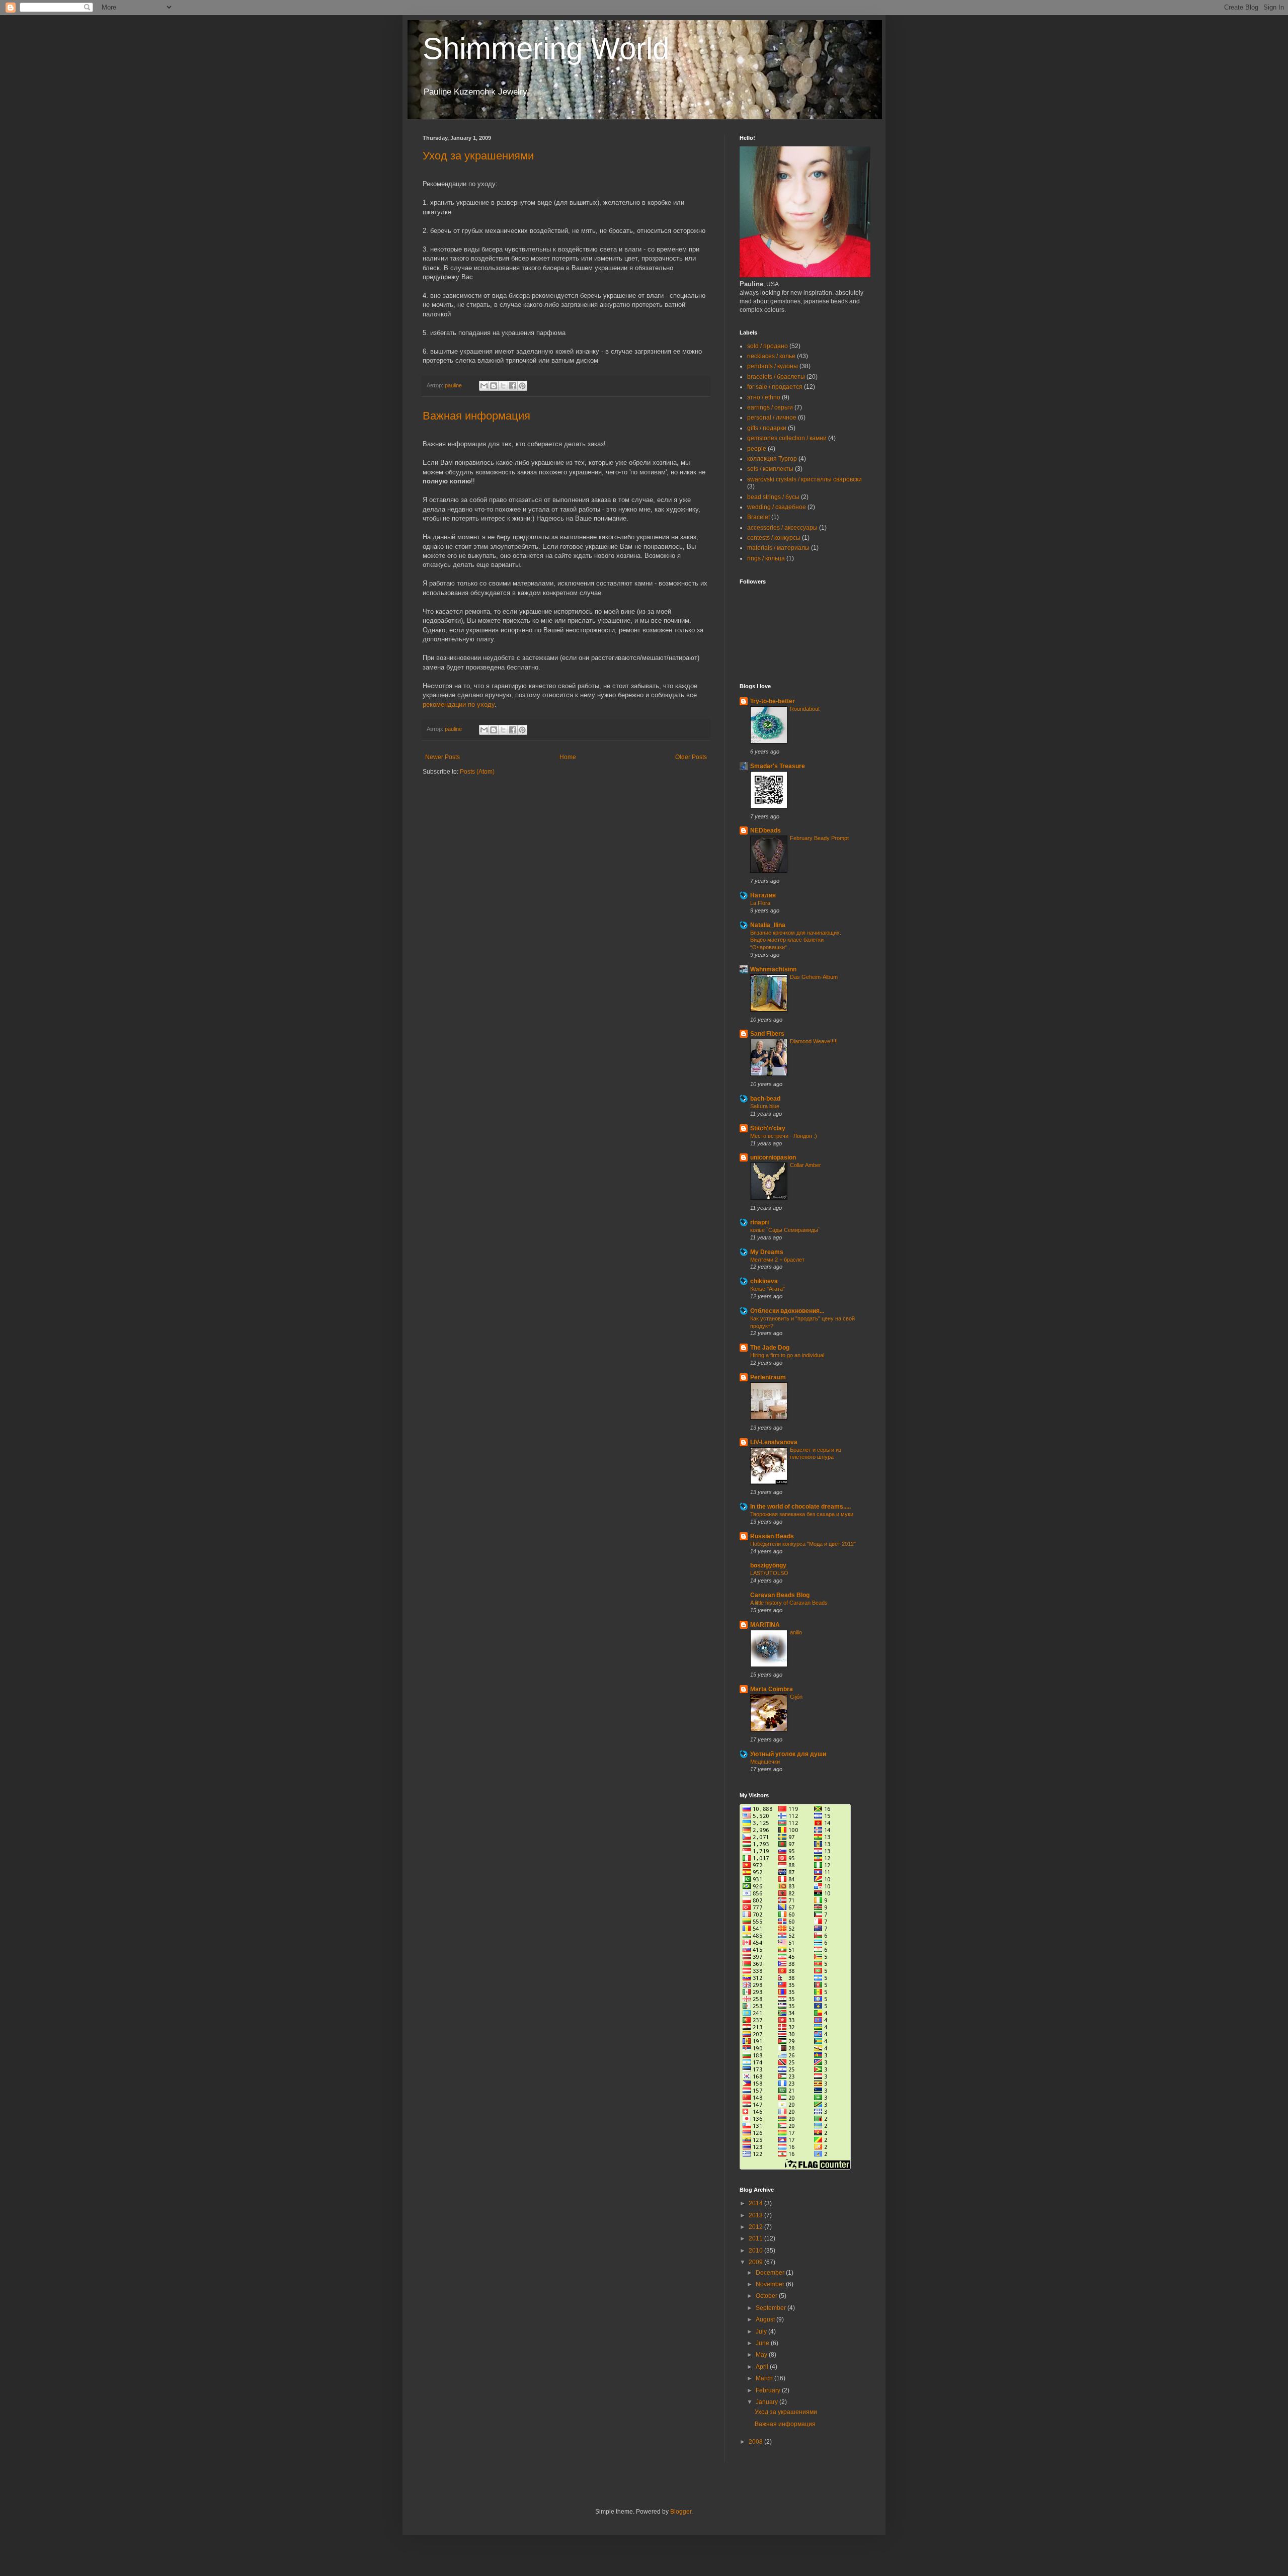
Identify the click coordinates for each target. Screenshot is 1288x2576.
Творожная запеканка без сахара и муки (802, 1514)
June (763, 2343)
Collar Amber (806, 1165)
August (766, 2319)
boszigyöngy (768, 1565)
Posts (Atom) (477, 772)
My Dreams (767, 1252)
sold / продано (768, 346)
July (762, 2332)
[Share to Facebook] (513, 386)
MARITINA (765, 1625)
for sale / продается (775, 387)
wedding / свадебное (777, 507)
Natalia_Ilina (768, 925)
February (769, 2390)
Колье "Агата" (768, 1289)
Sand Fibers (767, 1034)
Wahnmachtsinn (773, 969)
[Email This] (484, 386)
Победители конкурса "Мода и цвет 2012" (803, 1544)
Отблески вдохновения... (787, 1311)
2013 (756, 2215)
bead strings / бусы (773, 497)
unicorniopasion (773, 1157)
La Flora (760, 903)
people (757, 449)
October (767, 2296)
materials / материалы (778, 548)
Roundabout (805, 709)
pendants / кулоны (773, 366)
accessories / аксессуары (782, 528)
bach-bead (765, 1099)
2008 (756, 2442)
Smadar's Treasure (778, 766)
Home (568, 757)
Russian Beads (772, 1536)
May (762, 2355)
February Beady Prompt (819, 838)
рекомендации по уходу (459, 704)
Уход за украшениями (478, 156)
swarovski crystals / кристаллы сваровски (804, 479)
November (771, 2284)
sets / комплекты (770, 469)
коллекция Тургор (772, 459)
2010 (756, 2251)
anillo (796, 1632)
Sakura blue (765, 1106)
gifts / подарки (767, 428)
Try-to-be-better (773, 701)
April (763, 2367)
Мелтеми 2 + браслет (777, 1260)
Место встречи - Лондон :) (784, 1136)
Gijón (796, 1697)
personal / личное (772, 418)
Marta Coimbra (772, 1689)
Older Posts (691, 757)
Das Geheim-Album (814, 977)
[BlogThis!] (494, 386)
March (765, 2378)
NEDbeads (766, 830)
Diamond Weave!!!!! (814, 1041)
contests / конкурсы (774, 538)
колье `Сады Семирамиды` (785, 1230)
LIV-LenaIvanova (774, 1442)
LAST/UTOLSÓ (769, 1573)
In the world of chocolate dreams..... (800, 1507)
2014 (756, 2203)
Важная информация (476, 416)
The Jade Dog (770, 1348)
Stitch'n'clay (768, 1128)
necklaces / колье (771, 356)
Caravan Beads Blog (780, 1595)
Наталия (763, 895)
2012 (756, 2227)
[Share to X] (503, 386)
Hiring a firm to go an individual (787, 1355)
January (768, 2402)
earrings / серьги (770, 407)
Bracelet (758, 517)
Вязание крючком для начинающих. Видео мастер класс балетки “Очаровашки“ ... (796, 940)
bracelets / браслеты (776, 377)
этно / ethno (764, 397)
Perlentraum (768, 1377)
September (772, 2308)
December (771, 2273)
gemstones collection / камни (787, 438)
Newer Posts (442, 757)
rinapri (759, 1222)
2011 (756, 2238)
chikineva (764, 1281)
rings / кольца (766, 558)
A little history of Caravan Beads (789, 1603)
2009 (756, 2262)
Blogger (681, 2512)
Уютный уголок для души (788, 1754)
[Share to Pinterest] (522, 386)
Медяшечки (765, 1762)
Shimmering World (546, 49)
